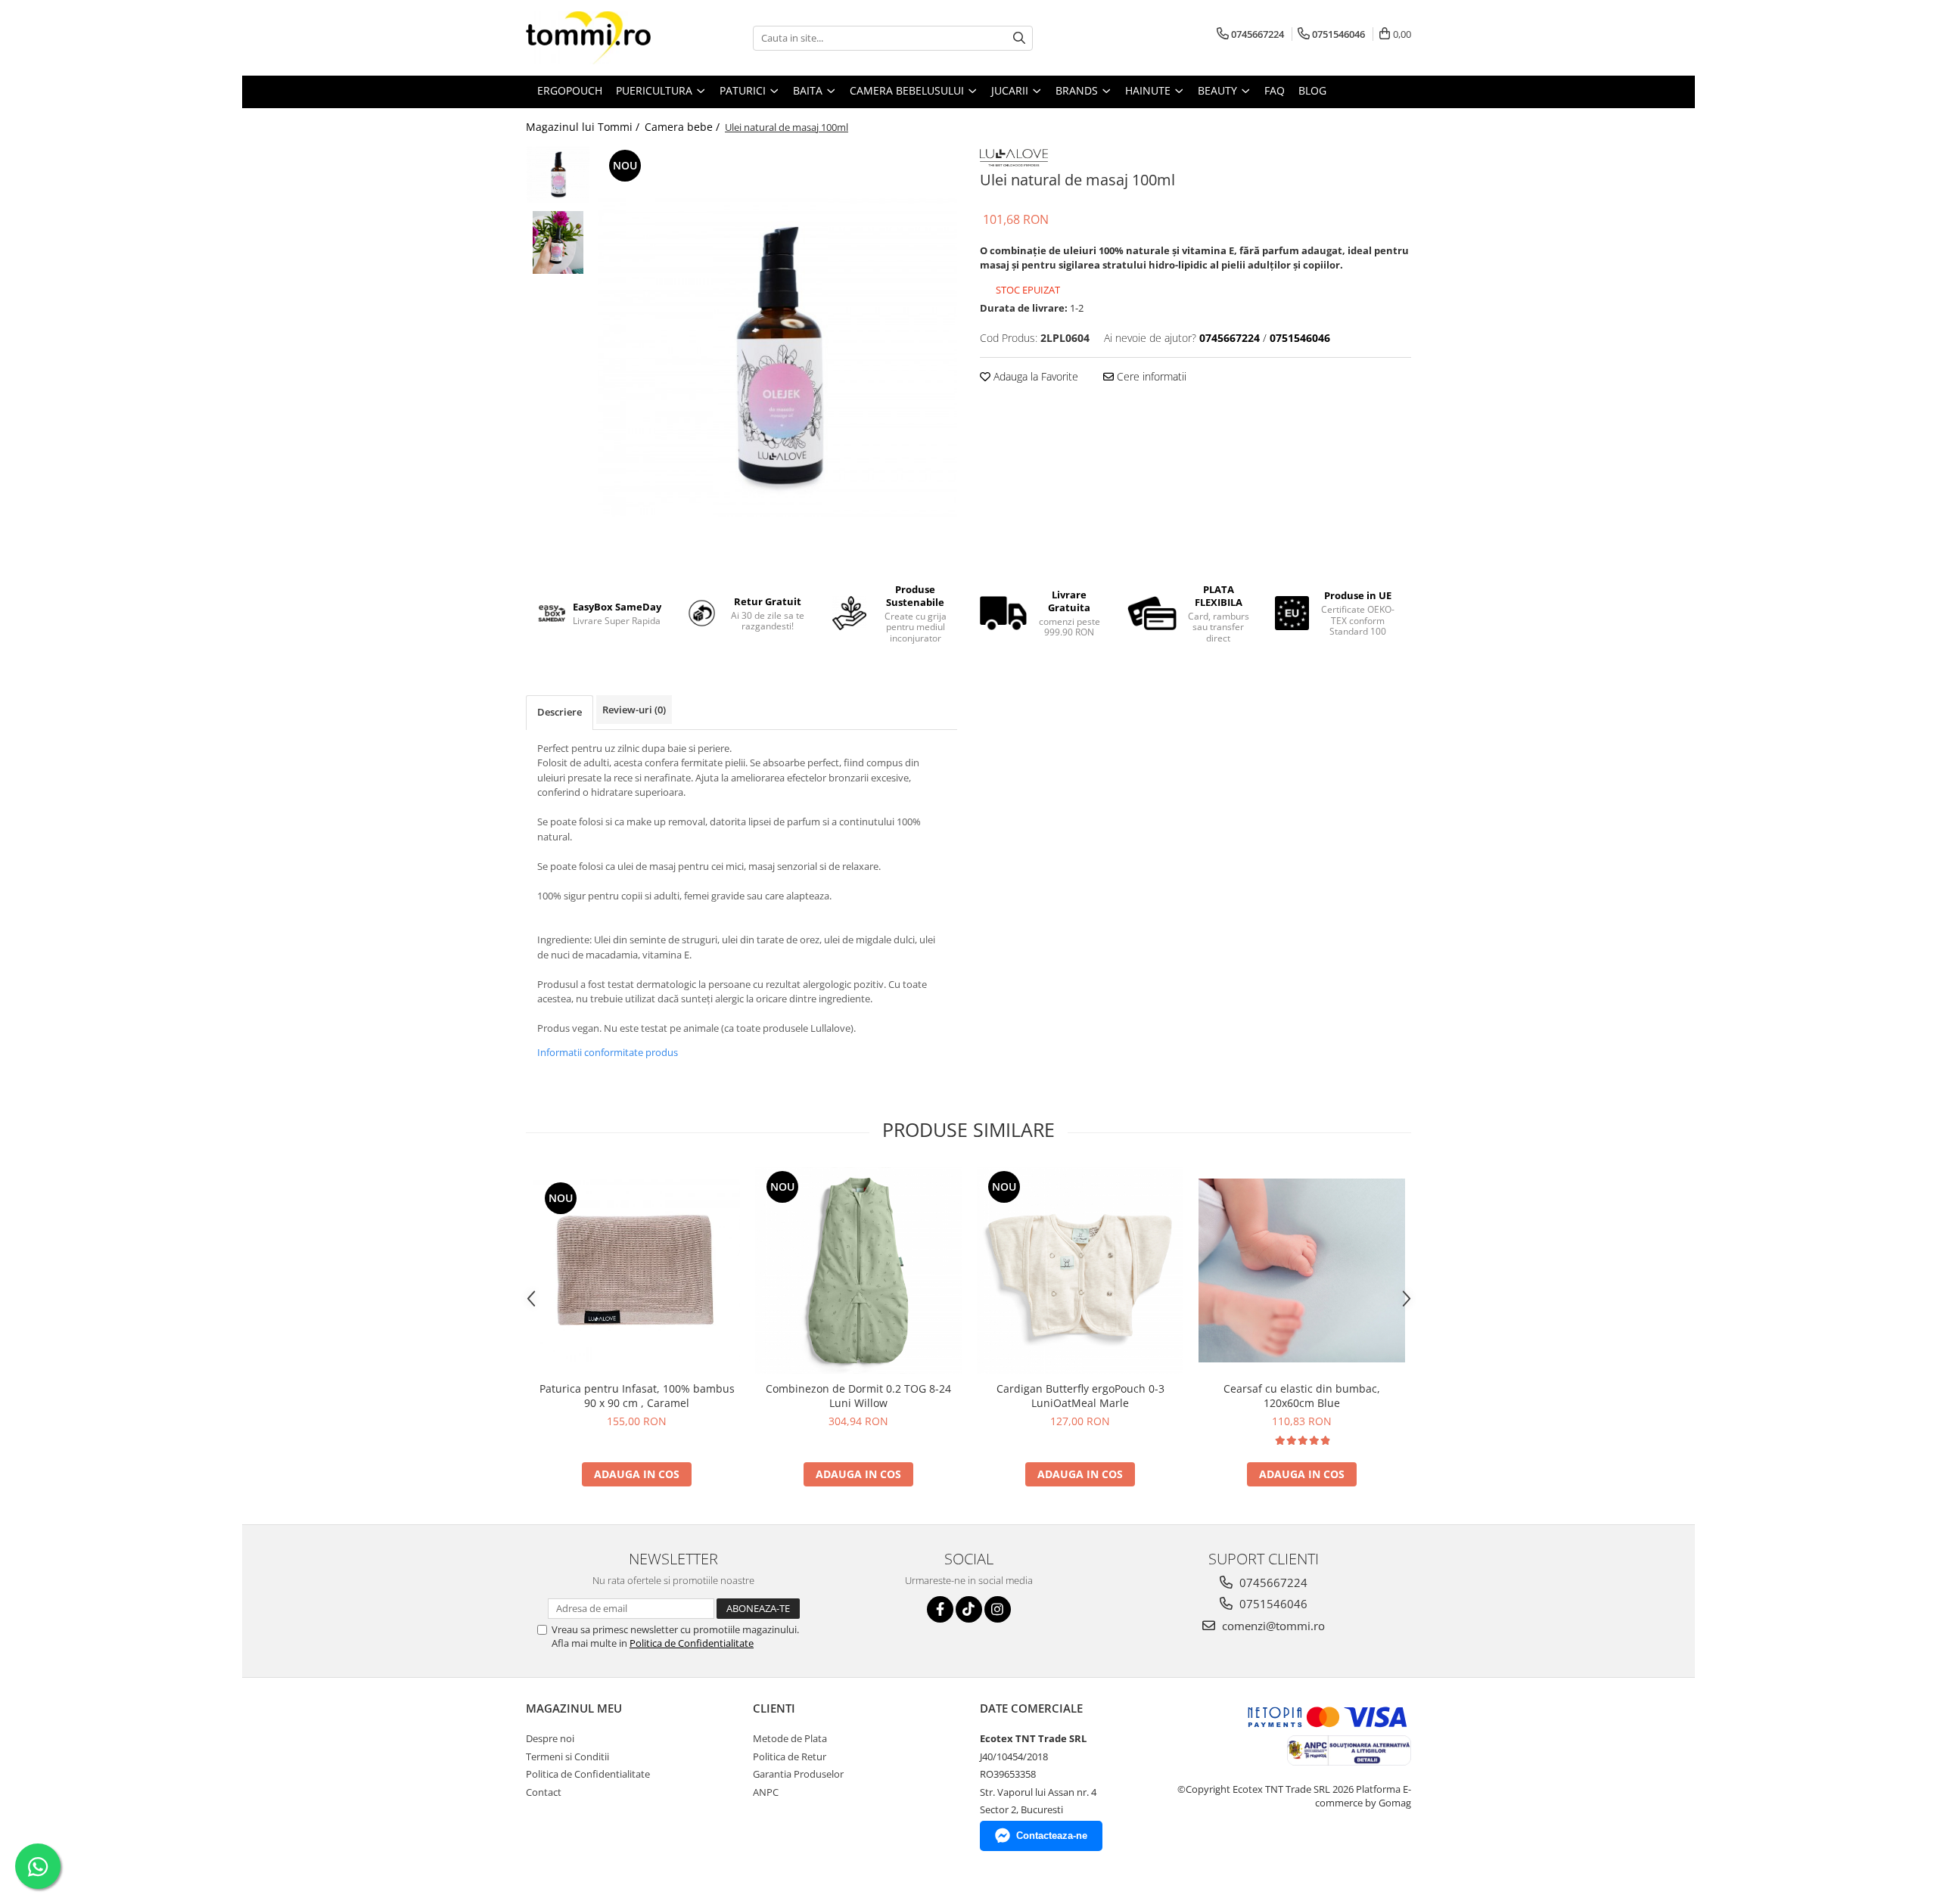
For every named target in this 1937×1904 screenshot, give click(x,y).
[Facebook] (940, 1609)
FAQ (1275, 90)
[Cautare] (1019, 38)
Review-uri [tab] (634, 710)
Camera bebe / (684, 127)
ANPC (766, 1792)
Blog (1312, 90)
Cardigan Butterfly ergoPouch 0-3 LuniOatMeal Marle (1080, 1396)
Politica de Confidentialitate (692, 1643)
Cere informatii (1150, 376)
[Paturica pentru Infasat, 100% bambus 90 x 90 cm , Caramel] (637, 1270)
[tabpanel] (777, 358)
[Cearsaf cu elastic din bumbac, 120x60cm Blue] (1302, 1270)
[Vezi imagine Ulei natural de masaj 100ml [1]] (558, 242)
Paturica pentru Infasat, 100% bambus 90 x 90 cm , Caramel (637, 1396)
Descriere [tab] (560, 712)
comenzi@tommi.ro (1272, 1626)
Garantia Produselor (798, 1774)
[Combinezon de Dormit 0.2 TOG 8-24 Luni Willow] (858, 1270)
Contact (544, 1792)
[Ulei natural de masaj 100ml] (777, 358)
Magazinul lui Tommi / (584, 127)
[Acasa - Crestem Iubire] (602, 38)
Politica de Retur (790, 1756)
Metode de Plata (790, 1738)
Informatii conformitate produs (608, 1052)
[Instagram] (998, 1609)
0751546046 (1272, 1604)
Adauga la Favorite (1034, 376)
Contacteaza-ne (1052, 1836)
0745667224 (1272, 1583)
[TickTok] (969, 1609)
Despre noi (550, 1738)
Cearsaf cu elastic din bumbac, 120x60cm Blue (1302, 1396)
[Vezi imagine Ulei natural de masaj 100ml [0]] (558, 175)
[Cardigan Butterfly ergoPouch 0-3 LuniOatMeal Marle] (1080, 1270)
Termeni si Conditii (567, 1756)
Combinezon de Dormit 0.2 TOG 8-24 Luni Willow (858, 1396)
